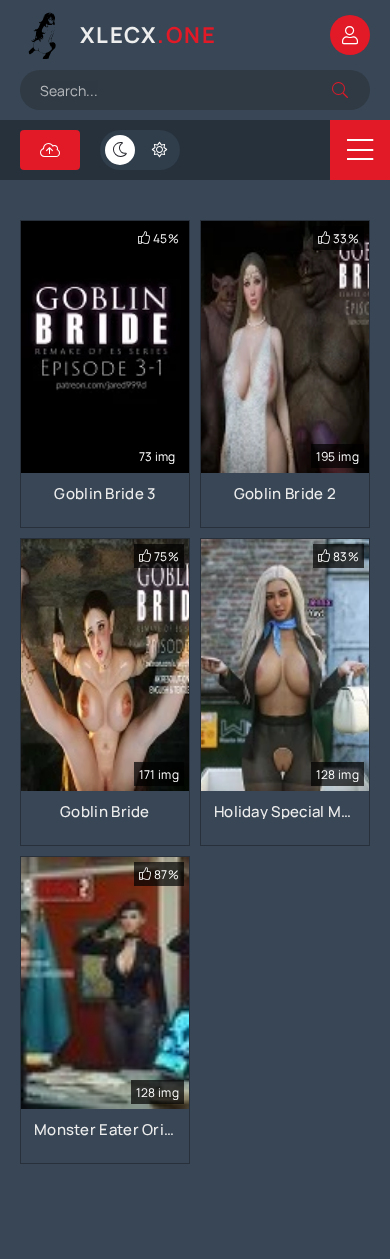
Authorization (350, 35)
